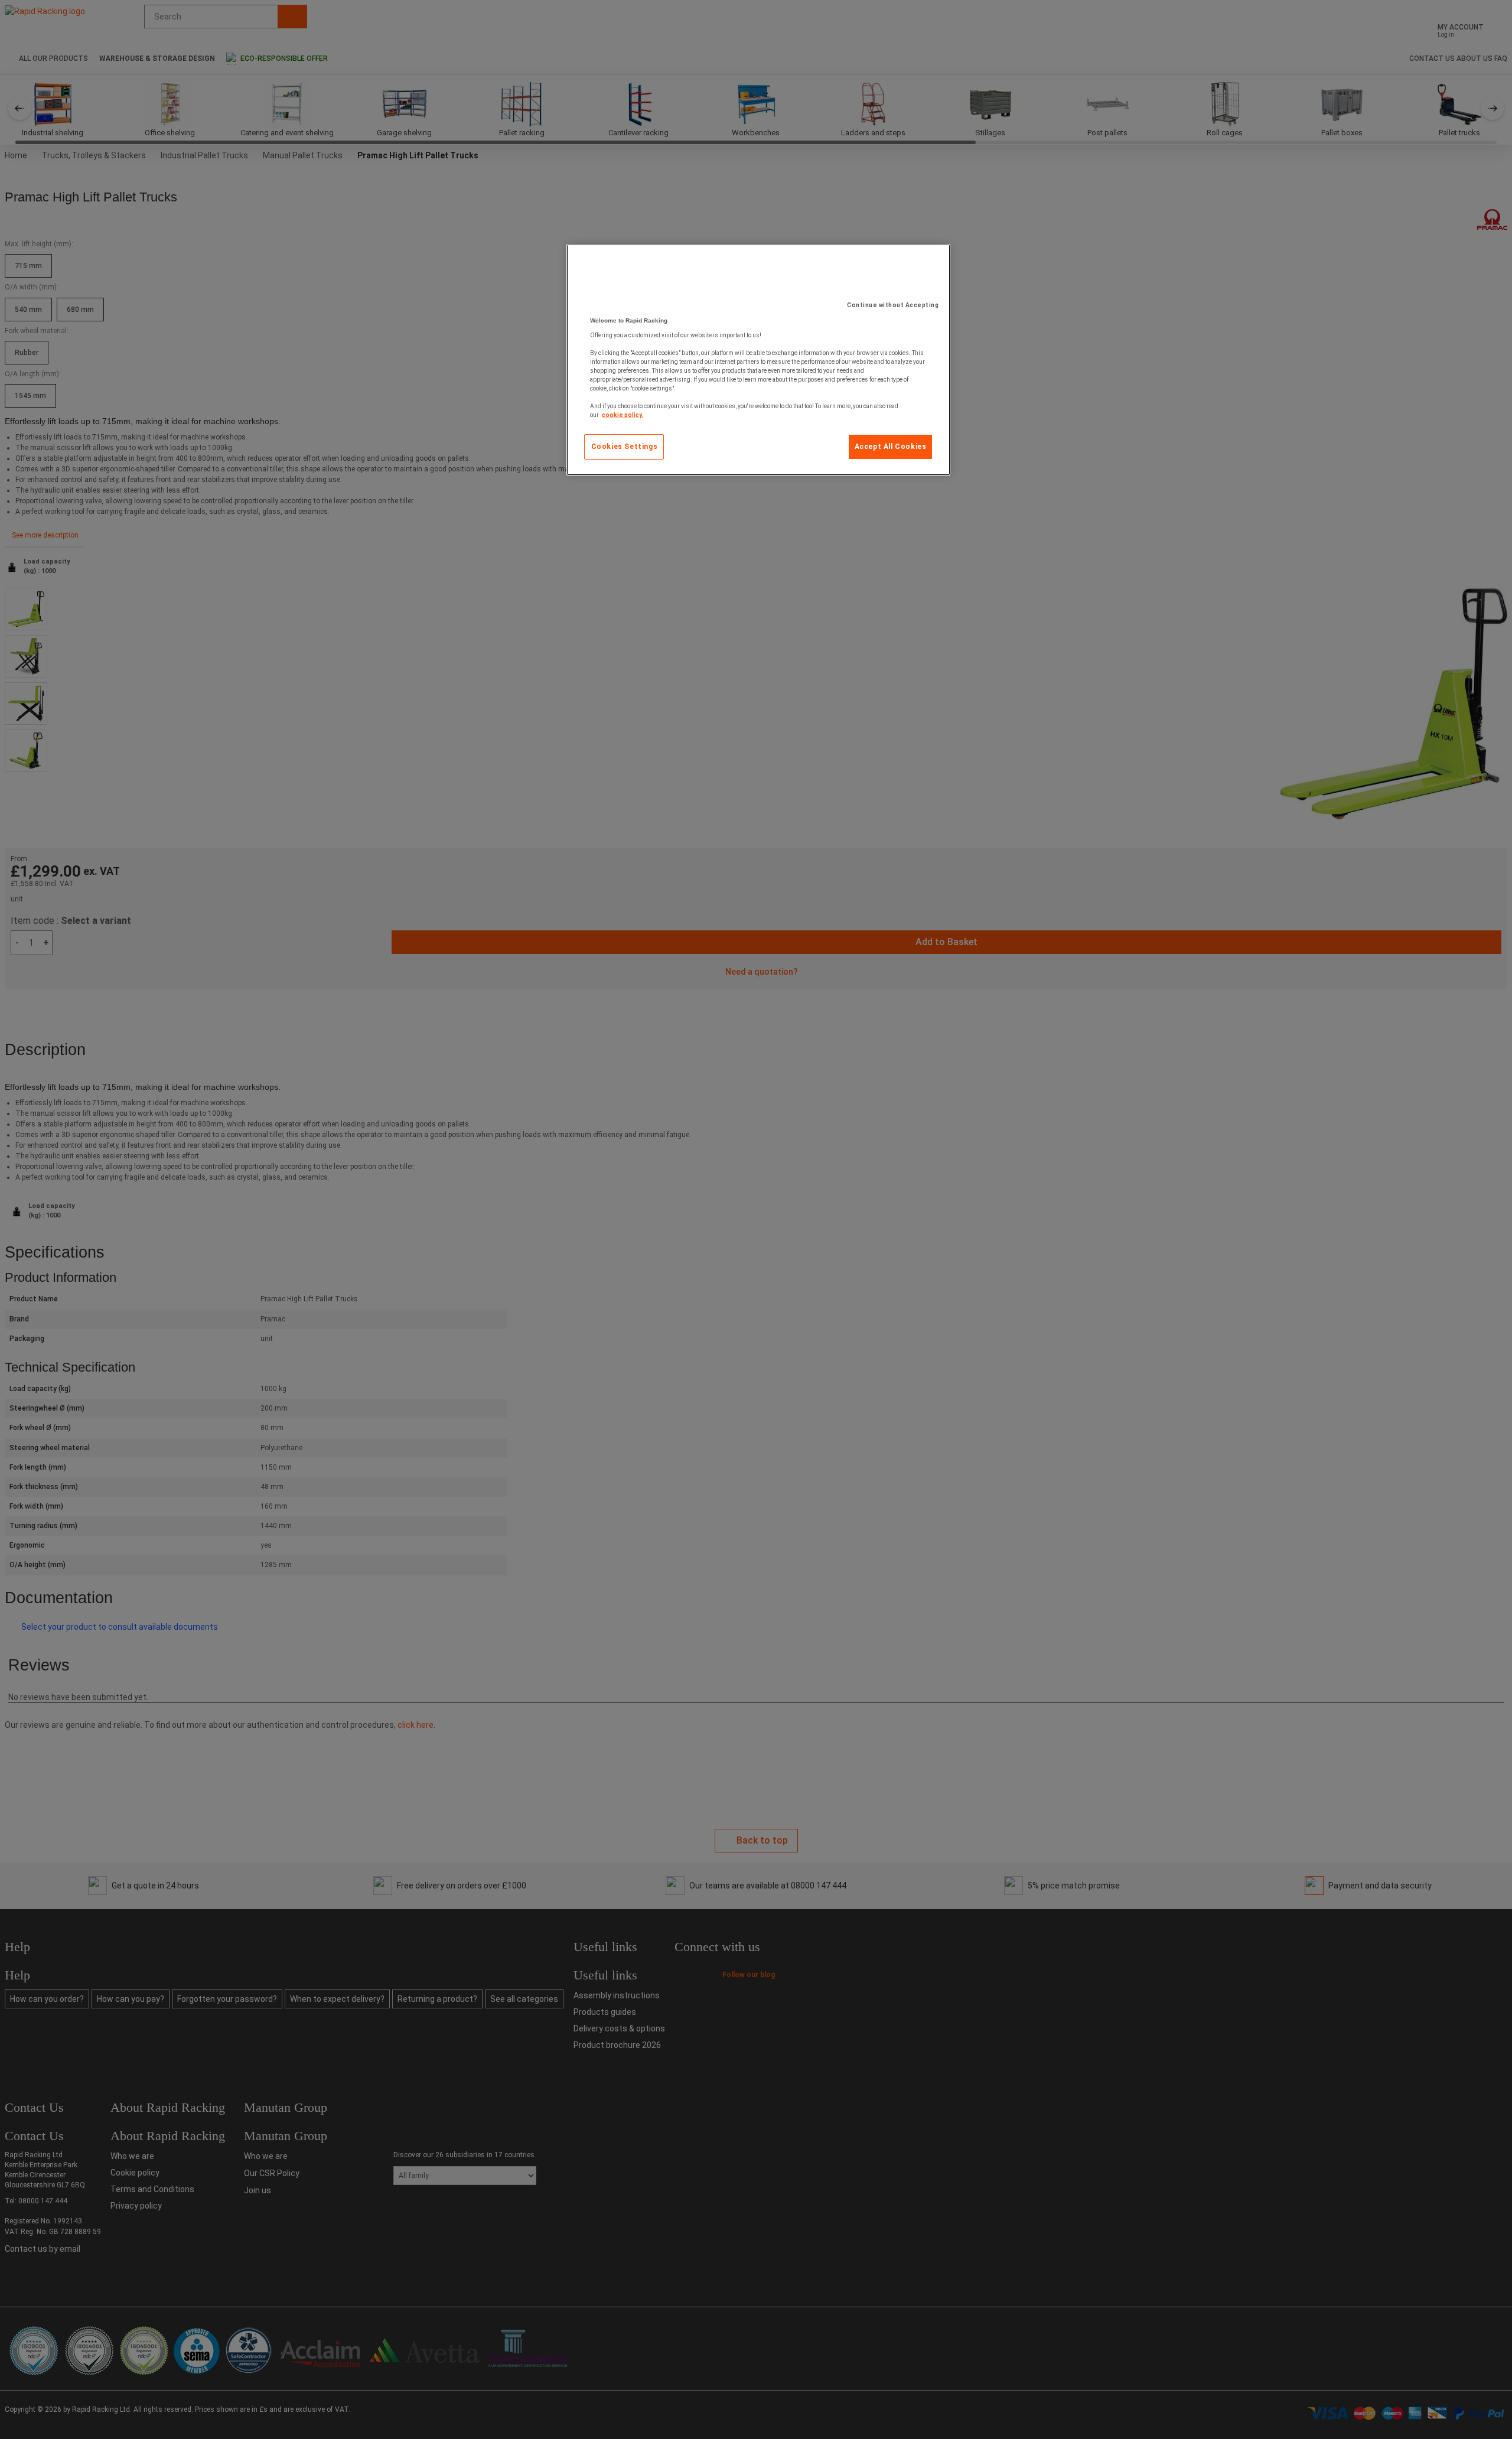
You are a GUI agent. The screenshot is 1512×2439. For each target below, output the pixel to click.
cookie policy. (623, 415)
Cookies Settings (625, 447)
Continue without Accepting (893, 305)
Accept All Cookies (891, 447)
